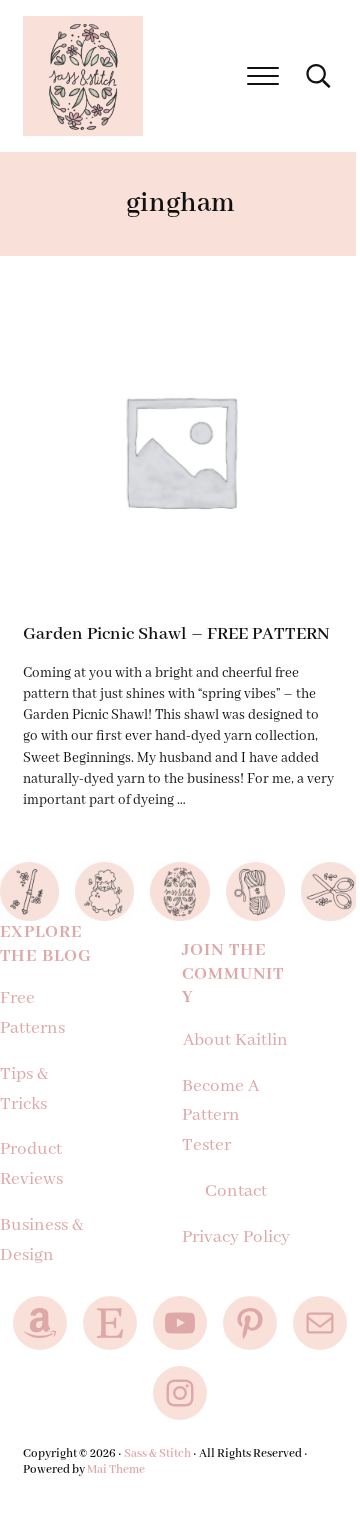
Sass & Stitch (157, 1453)
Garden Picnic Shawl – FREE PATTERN (176, 634)
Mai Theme (116, 1469)
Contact (236, 1191)
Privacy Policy (236, 1237)
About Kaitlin (235, 1040)
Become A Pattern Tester (220, 1116)
